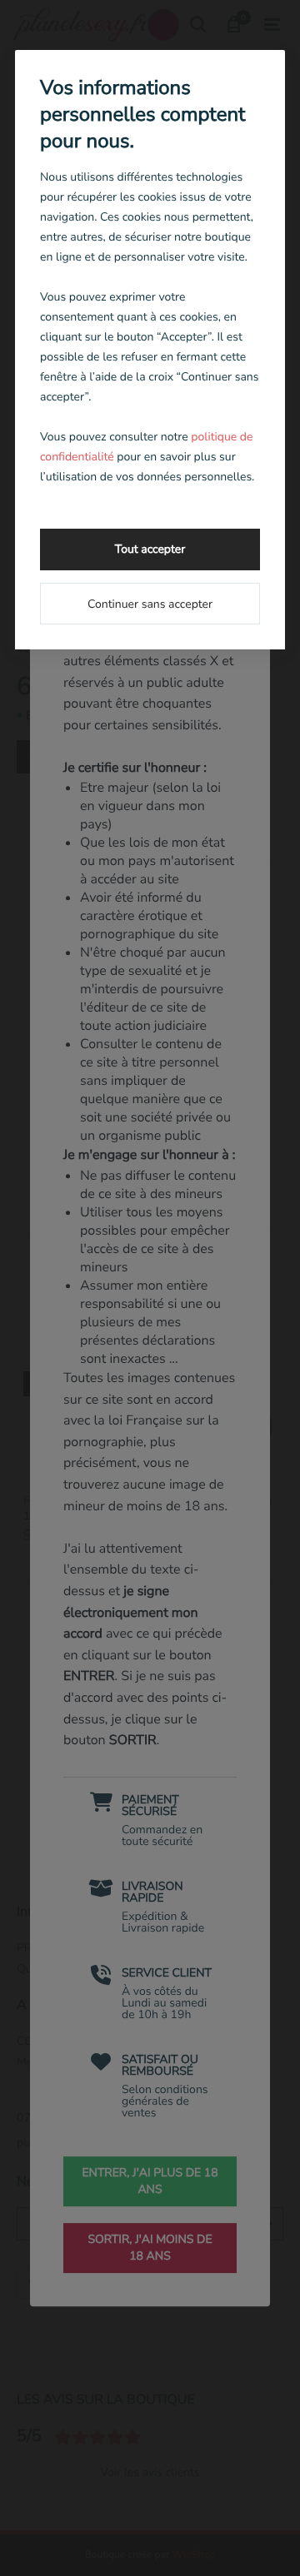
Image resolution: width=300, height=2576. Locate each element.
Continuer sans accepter (150, 604)
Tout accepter (150, 549)
